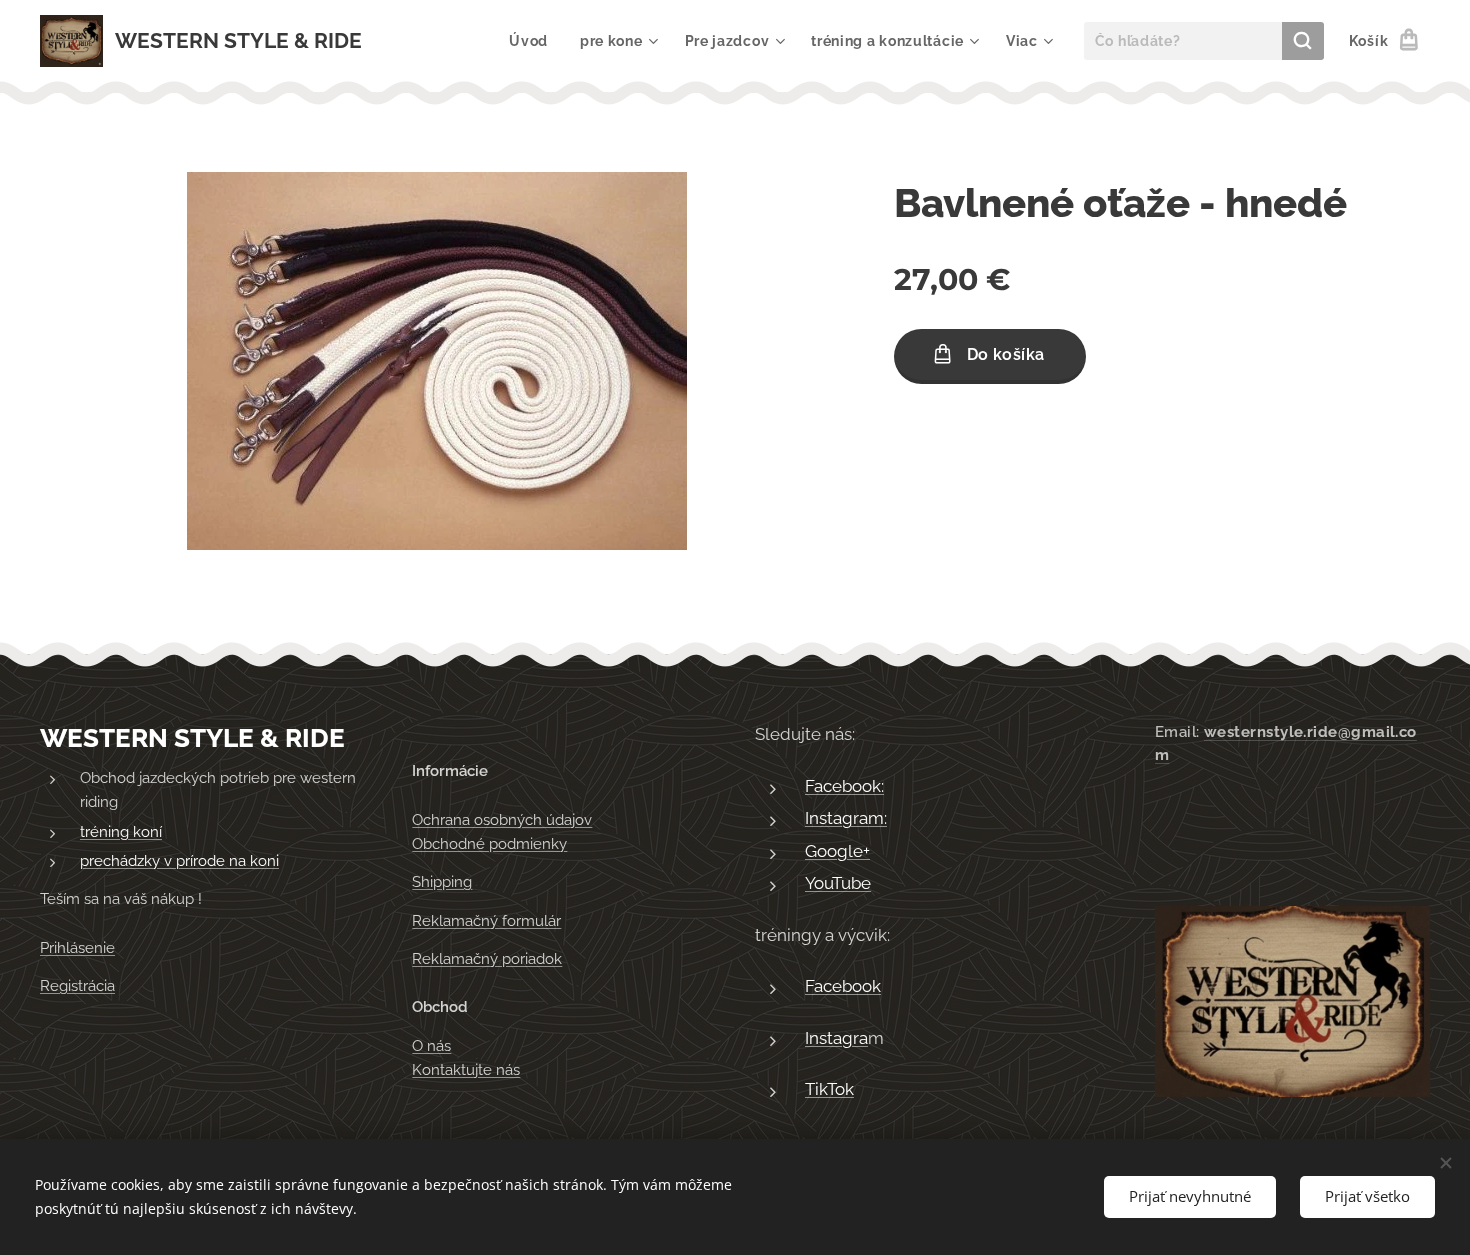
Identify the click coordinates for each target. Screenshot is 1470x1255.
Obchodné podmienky (489, 844)
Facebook (843, 986)
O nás (431, 1046)
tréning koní (121, 832)
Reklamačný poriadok (487, 959)
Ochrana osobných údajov (502, 820)
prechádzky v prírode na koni (179, 861)
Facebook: (844, 786)
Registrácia (77, 986)
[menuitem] (534, 41)
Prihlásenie (77, 948)
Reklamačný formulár (486, 921)
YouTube (838, 883)
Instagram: (846, 818)
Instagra (836, 1038)
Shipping (442, 882)
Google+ (837, 851)
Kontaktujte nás (466, 1070)
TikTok (829, 1089)
